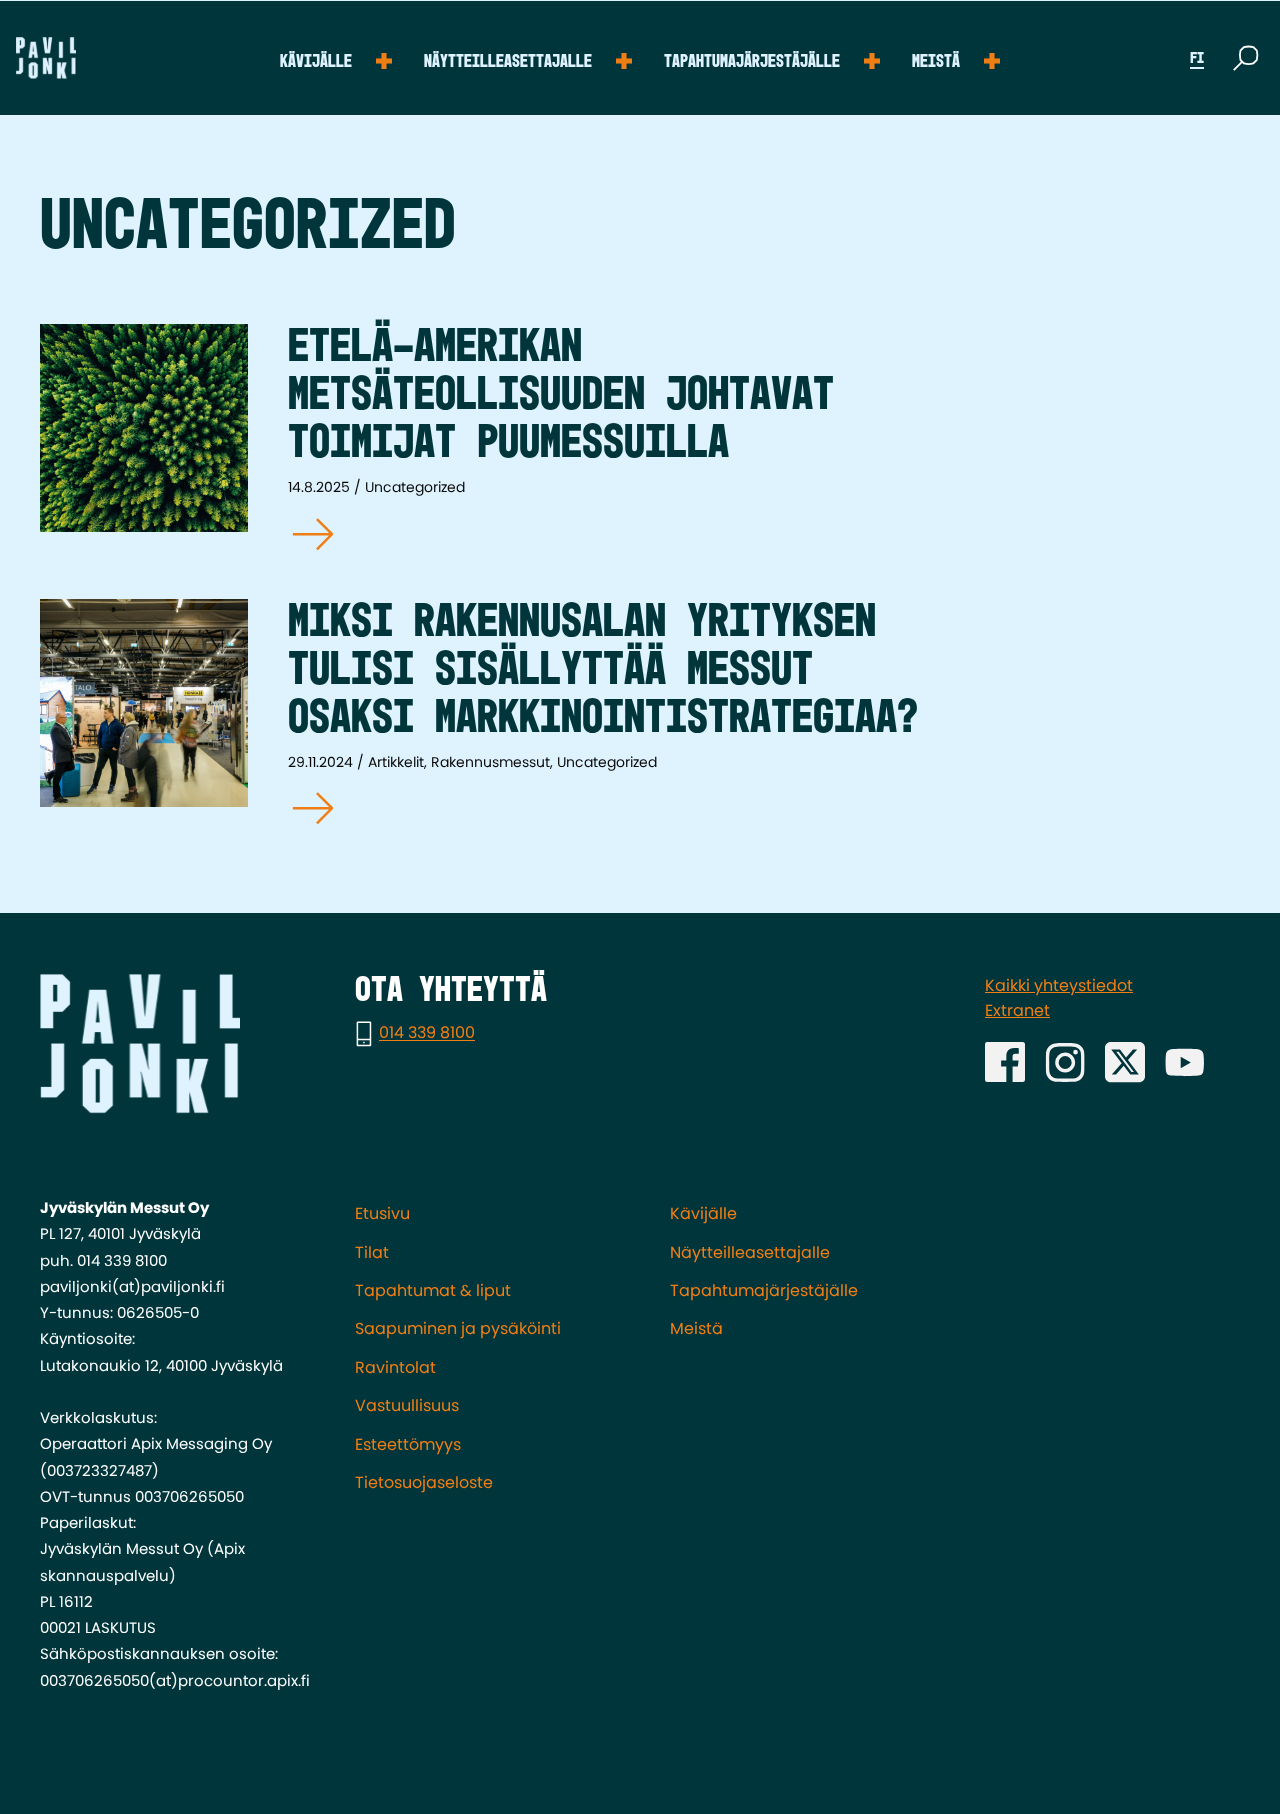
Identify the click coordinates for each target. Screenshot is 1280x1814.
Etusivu (382, 1213)
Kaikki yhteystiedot (1059, 985)
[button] (1246, 58)
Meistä (936, 62)
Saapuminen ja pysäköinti (458, 1328)
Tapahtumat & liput (433, 1290)
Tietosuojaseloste (424, 1482)
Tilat (372, 1252)
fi (1197, 59)
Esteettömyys (408, 1444)
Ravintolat (395, 1367)
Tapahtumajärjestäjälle (752, 62)
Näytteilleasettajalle (508, 62)
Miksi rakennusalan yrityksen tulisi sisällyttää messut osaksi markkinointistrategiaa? (603, 671)
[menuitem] (336, 58)
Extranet (1017, 1010)
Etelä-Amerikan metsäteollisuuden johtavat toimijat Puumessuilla (561, 396)
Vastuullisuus (407, 1405)
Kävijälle (316, 62)
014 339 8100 (427, 1033)
